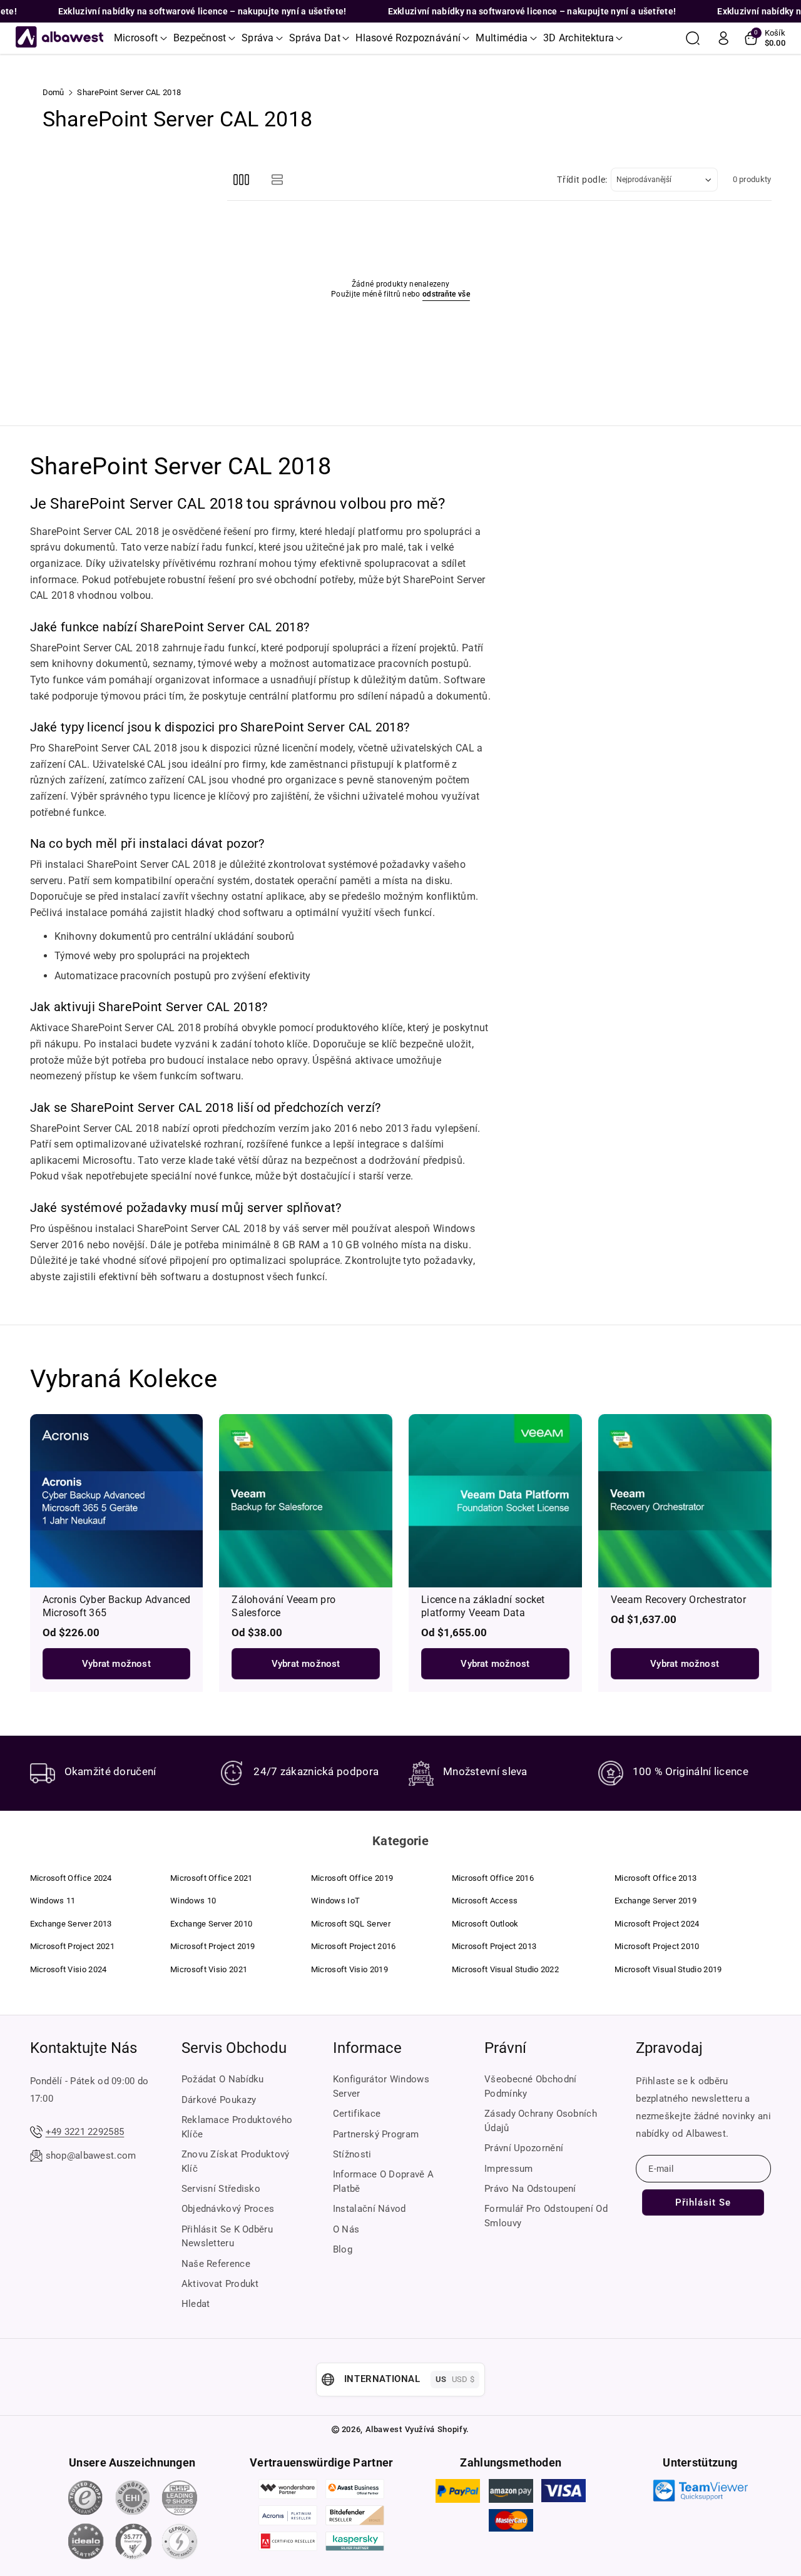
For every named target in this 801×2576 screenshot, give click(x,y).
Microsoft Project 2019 (213, 1946)
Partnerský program (376, 2134)
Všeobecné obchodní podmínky (530, 2086)
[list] (278, 180)
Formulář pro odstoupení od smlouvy (546, 2216)
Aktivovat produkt (220, 2284)
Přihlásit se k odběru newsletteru (227, 2237)
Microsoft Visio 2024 (69, 1969)
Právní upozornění (524, 2148)
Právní (505, 2048)
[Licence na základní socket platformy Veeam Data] (495, 1501)
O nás (346, 2229)
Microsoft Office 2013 (656, 1878)
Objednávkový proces (228, 2209)
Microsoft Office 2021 (211, 1878)
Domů (54, 92)
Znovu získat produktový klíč (236, 2161)
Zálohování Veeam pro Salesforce (283, 1606)
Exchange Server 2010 (211, 1924)
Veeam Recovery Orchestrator (678, 1600)
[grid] (241, 180)
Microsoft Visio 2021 (209, 1969)
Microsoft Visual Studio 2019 (668, 1969)
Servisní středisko (221, 2189)
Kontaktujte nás (84, 2048)
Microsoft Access (485, 1901)
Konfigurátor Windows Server (381, 2086)
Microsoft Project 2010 (657, 1946)
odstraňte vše (446, 294)
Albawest (384, 2429)
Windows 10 (193, 1901)
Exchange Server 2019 (656, 1901)
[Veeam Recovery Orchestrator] (685, 1501)
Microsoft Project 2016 (354, 1946)
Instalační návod (370, 2209)
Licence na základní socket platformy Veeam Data (483, 1606)
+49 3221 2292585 (85, 2132)
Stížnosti (352, 2154)
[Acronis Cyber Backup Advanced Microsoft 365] (117, 1501)
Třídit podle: (582, 180)
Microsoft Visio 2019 (349, 1969)
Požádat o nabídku (223, 2079)
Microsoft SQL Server (351, 1924)
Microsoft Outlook (485, 1924)
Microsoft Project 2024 (657, 1924)
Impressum (509, 2169)
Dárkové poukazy (219, 2100)
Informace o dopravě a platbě (383, 2181)
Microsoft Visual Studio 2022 (505, 1969)
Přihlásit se (703, 2202)
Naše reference (216, 2264)
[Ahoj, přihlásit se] (723, 38)
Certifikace (357, 2114)
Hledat (196, 2304)
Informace (367, 2048)
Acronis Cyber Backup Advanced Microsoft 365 (117, 1606)
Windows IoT (335, 1901)
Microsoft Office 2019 (352, 1878)
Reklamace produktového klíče (237, 2127)
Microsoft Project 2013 (494, 1946)
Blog (343, 2249)
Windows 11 (53, 1901)
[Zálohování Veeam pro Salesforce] (306, 1501)
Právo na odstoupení (530, 2189)
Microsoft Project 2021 (73, 1946)
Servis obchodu (234, 2048)
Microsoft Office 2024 (71, 1878)
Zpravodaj (669, 2048)
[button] (140, 38)
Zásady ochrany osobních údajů (541, 2121)
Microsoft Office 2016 (493, 1878)
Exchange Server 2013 (71, 1924)
